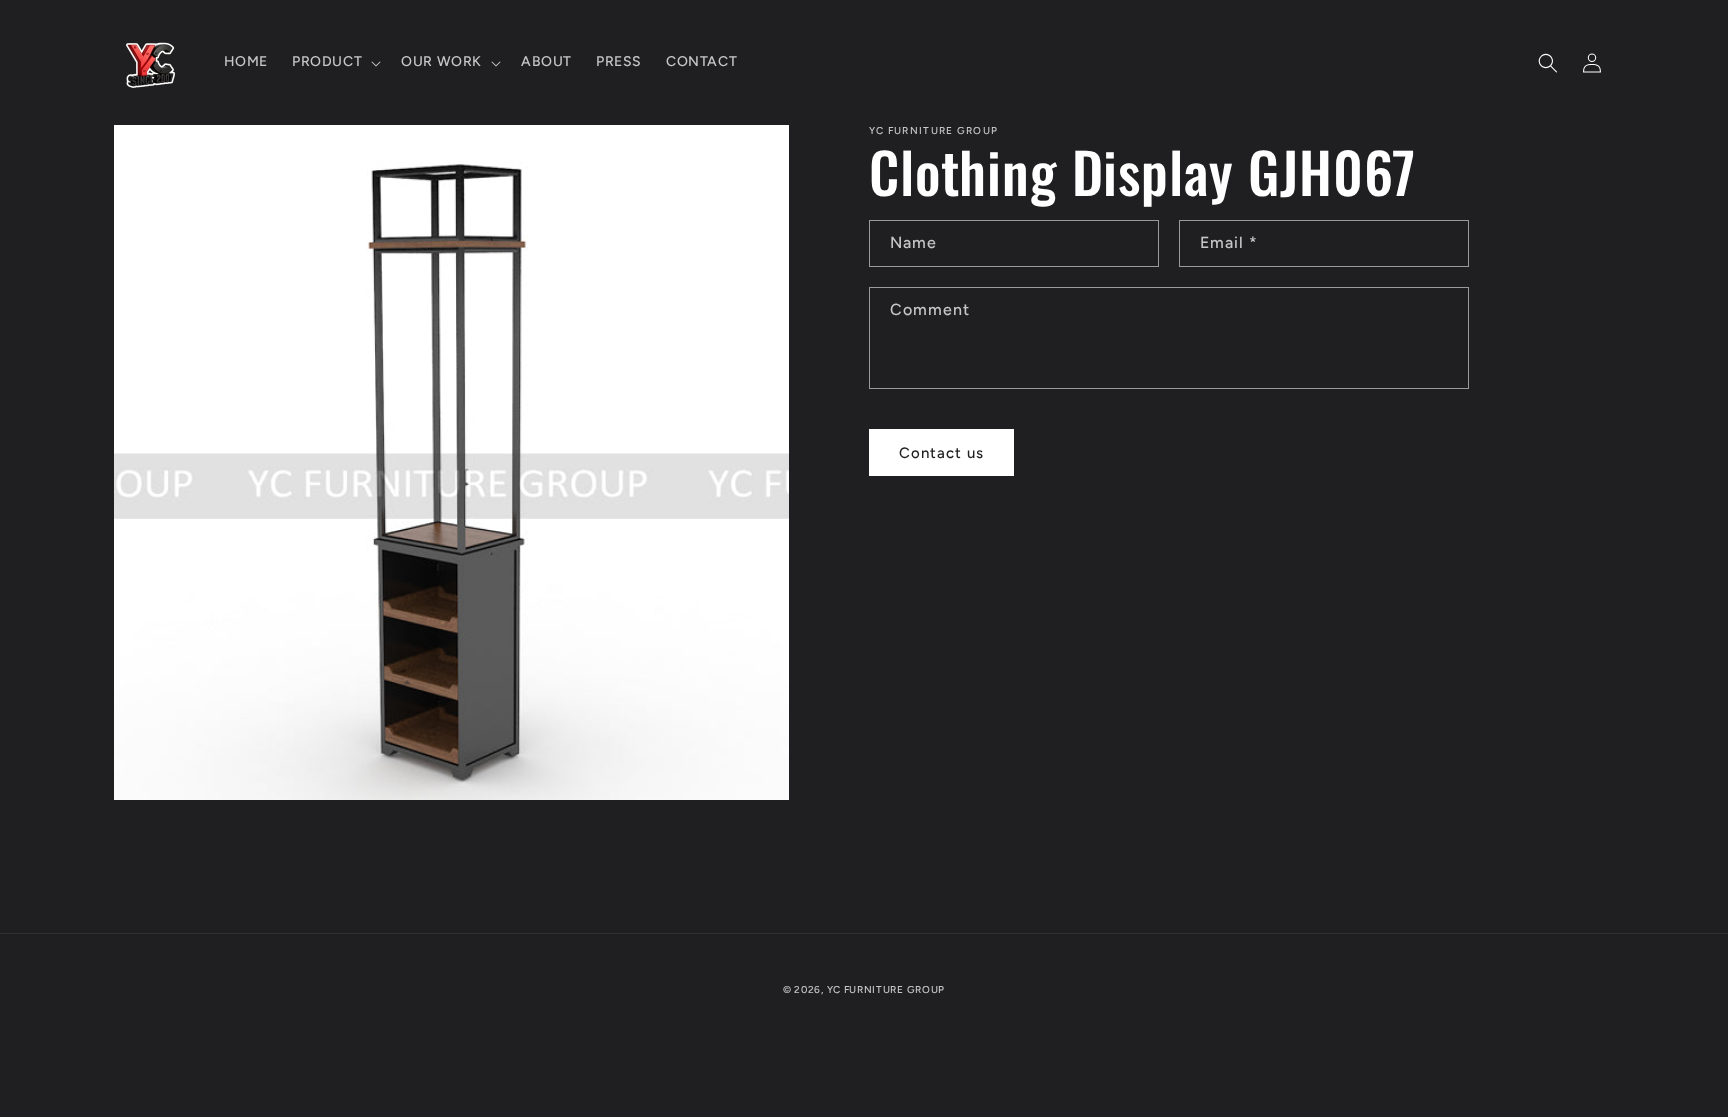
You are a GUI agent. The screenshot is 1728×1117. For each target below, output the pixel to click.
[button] (334, 62)
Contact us (941, 453)
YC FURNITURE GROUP (886, 989)
